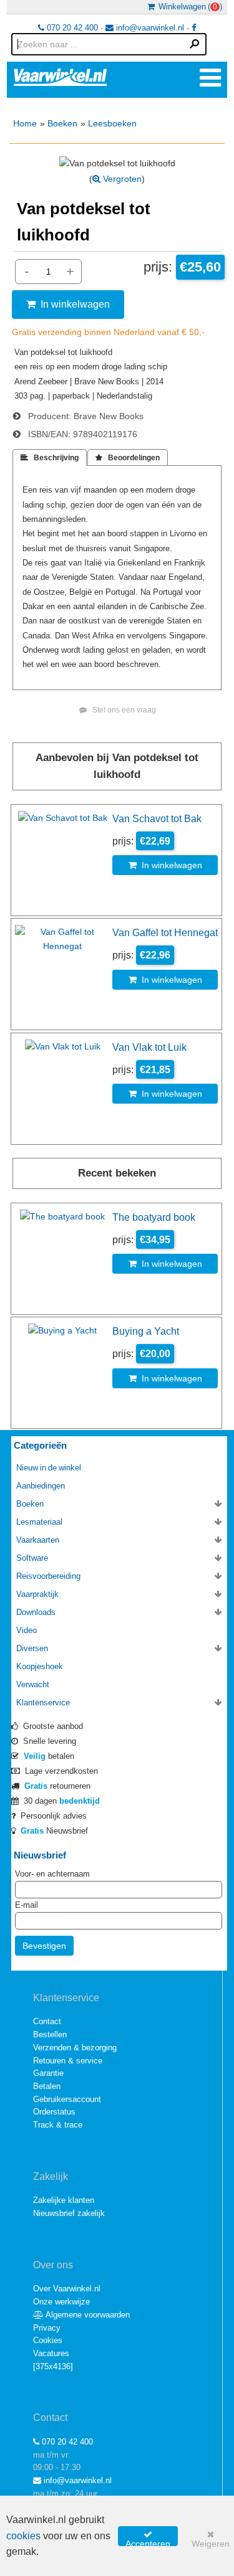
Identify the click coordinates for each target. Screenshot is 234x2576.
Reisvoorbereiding (48, 1576)
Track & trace (58, 2125)
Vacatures (51, 2353)
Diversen (32, 1648)
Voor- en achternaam (52, 1874)
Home (25, 123)
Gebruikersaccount (67, 2099)
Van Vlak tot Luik (149, 1047)
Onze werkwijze (61, 2302)
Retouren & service (68, 2061)
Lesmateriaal (39, 1522)
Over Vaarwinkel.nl (67, 2289)
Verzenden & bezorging (75, 2048)
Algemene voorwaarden (87, 2315)
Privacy (47, 2328)
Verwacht (33, 1684)
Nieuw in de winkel (49, 1468)
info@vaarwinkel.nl (149, 28)
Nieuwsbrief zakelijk (69, 2213)
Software (32, 1558)
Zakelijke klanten (64, 2200)
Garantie (48, 2073)
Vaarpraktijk (37, 1594)
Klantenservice (43, 1702)
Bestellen (50, 2034)
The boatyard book (154, 1217)
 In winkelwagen (68, 304)
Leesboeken (112, 123)
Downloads (36, 1612)
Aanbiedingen (41, 1486)
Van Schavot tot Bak (157, 818)
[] (53, 2366)
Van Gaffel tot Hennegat (165, 932)
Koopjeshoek (40, 1666)
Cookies (48, 2340)
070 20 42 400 (71, 28)
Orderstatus (54, 2112)
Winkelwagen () (188, 7)
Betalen (47, 2086)
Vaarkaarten (38, 1540)
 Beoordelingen (128, 458)
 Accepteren (148, 2538)
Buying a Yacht (146, 1331)
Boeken (62, 123)
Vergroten (121, 179)
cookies (23, 2536)
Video (27, 1630)
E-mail (27, 1905)
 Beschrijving (50, 458)
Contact (47, 2021)
